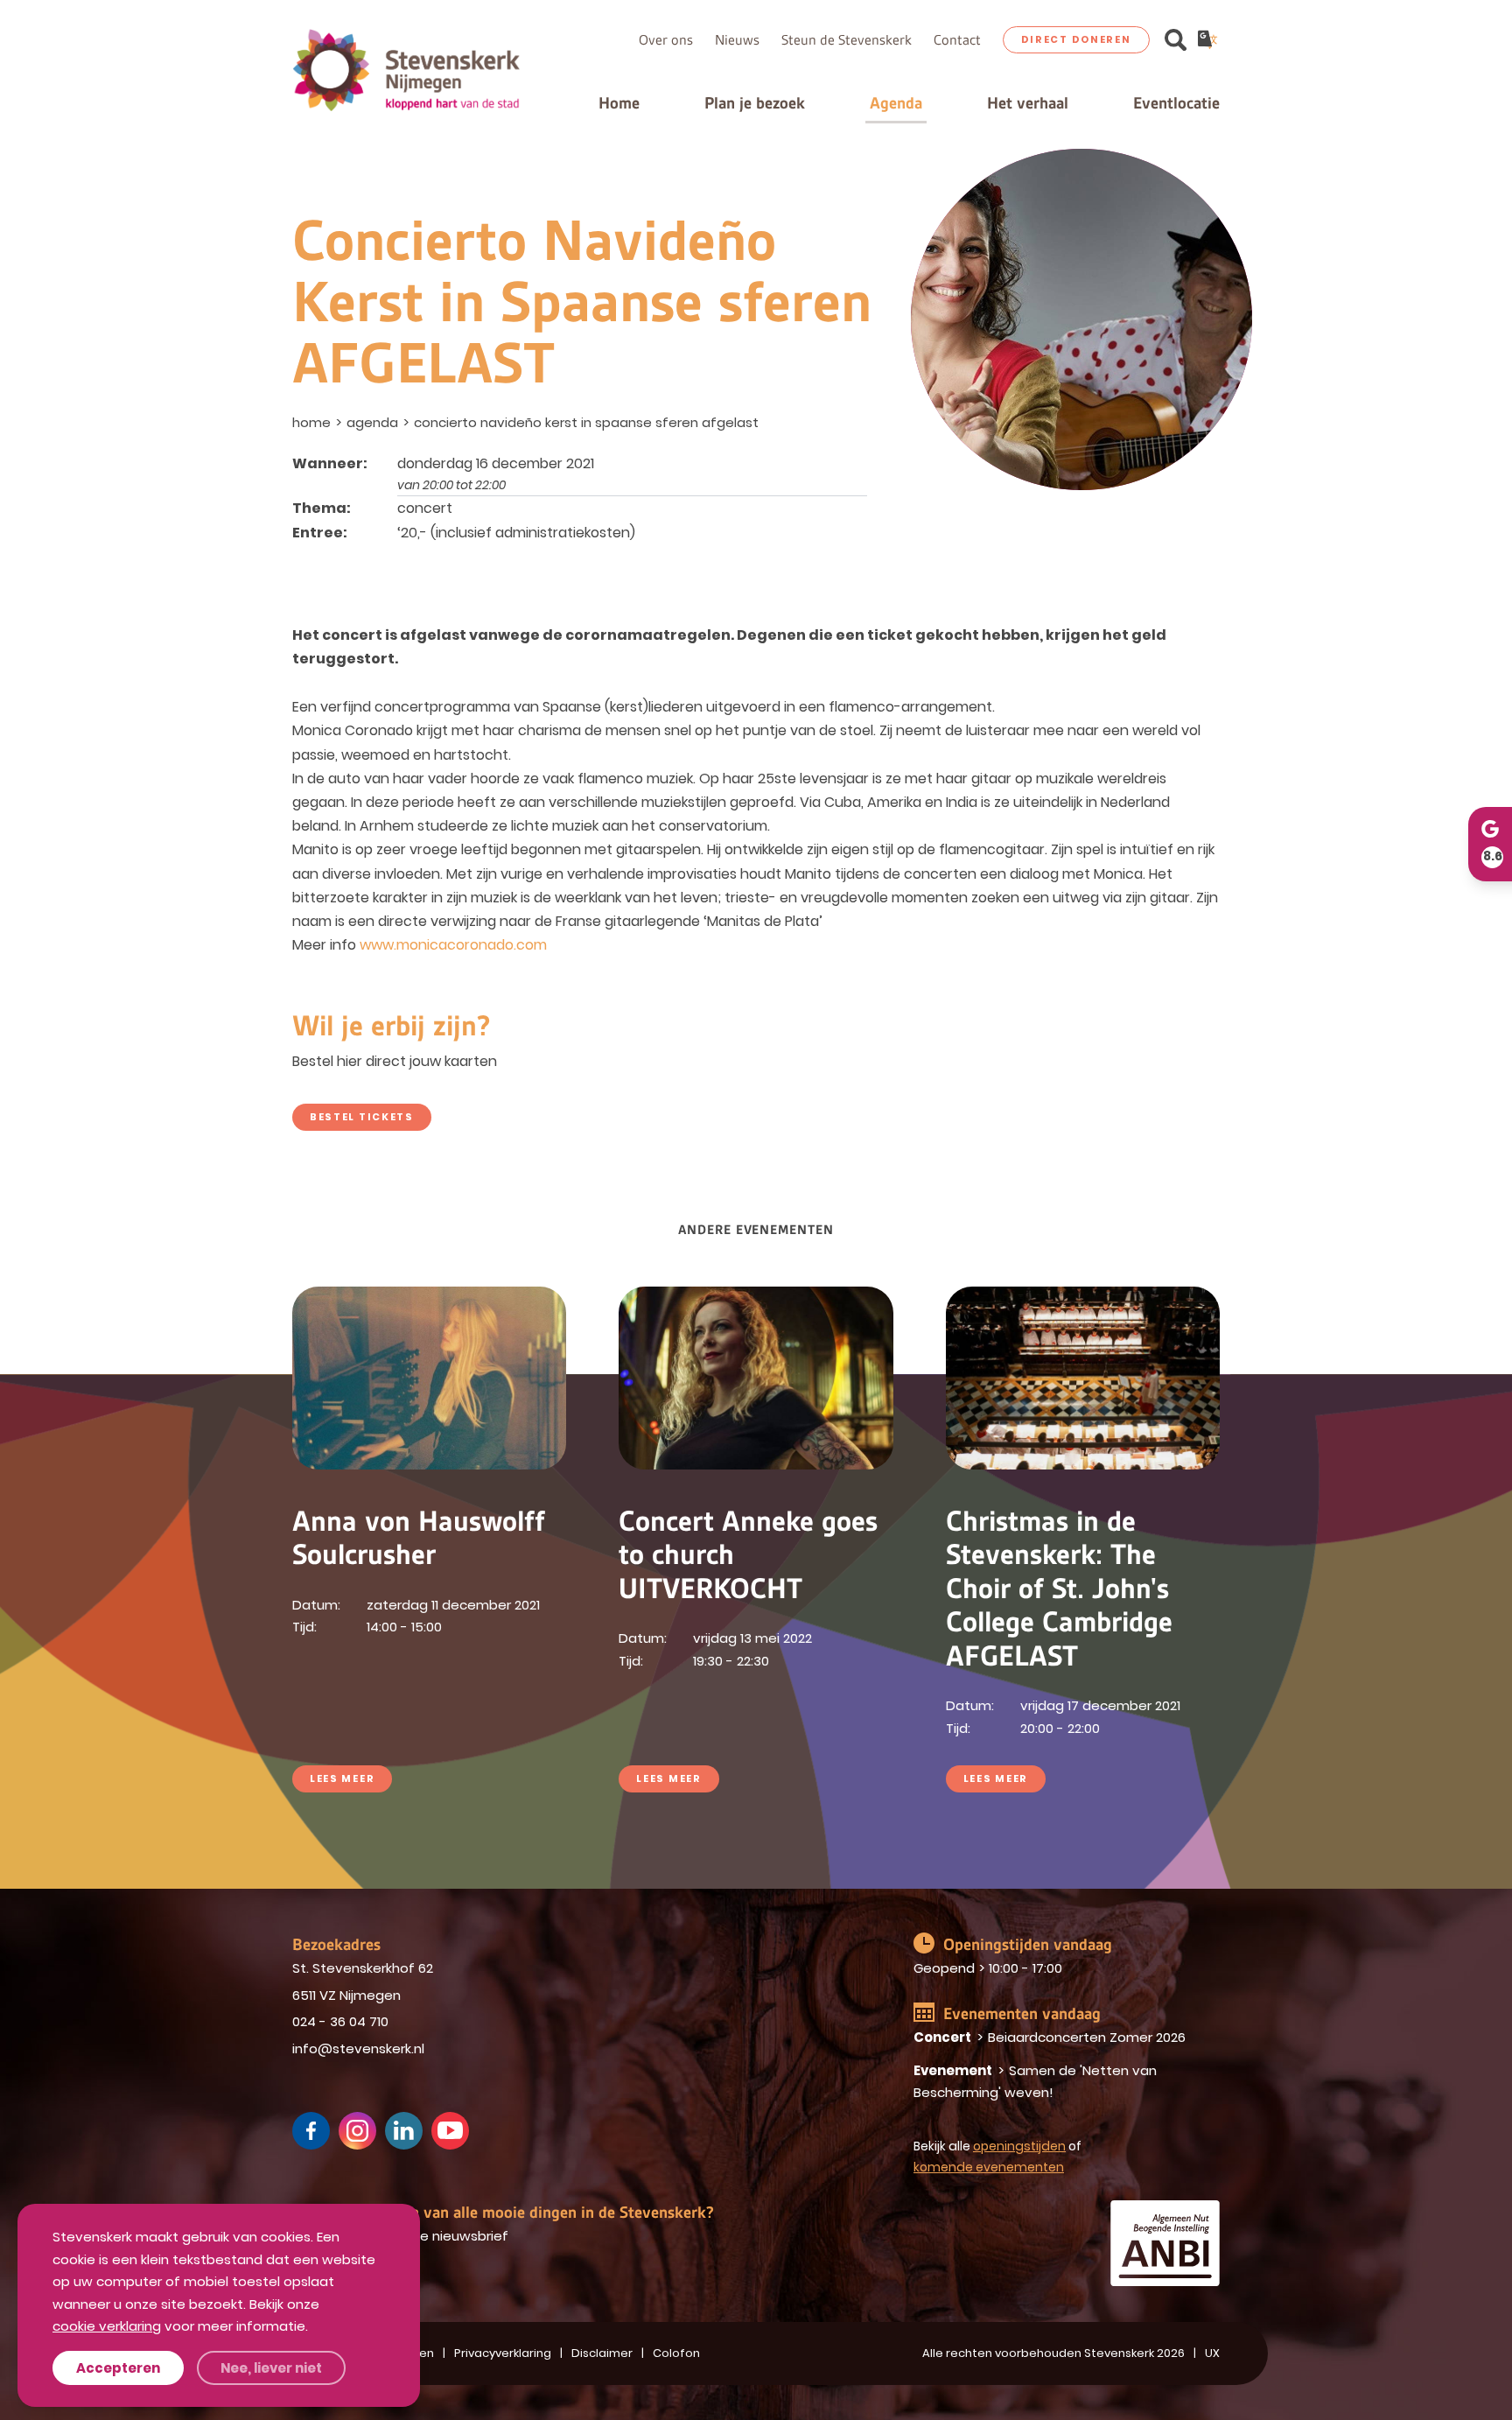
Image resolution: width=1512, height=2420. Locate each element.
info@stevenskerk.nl (358, 2048)
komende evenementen (989, 2167)
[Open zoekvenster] (1176, 40)
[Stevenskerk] (406, 70)
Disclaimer (602, 2353)
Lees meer (342, 1778)
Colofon (676, 2353)
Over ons (666, 40)
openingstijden (1019, 2146)
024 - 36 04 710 (340, 2021)
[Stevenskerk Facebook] (311, 2131)
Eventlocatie (1176, 103)
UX (1212, 2353)
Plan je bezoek (755, 103)
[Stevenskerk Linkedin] (404, 2131)
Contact (957, 40)
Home (619, 103)
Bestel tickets (362, 1117)
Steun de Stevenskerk (847, 40)
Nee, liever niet (271, 2368)
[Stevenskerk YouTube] (450, 2131)
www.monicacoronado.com (453, 945)
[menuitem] (313, 422)
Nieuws (737, 40)
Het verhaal (1028, 103)
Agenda (896, 103)
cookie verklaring (107, 2326)
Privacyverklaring (503, 2353)
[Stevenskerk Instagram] (357, 2131)
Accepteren (118, 2368)
